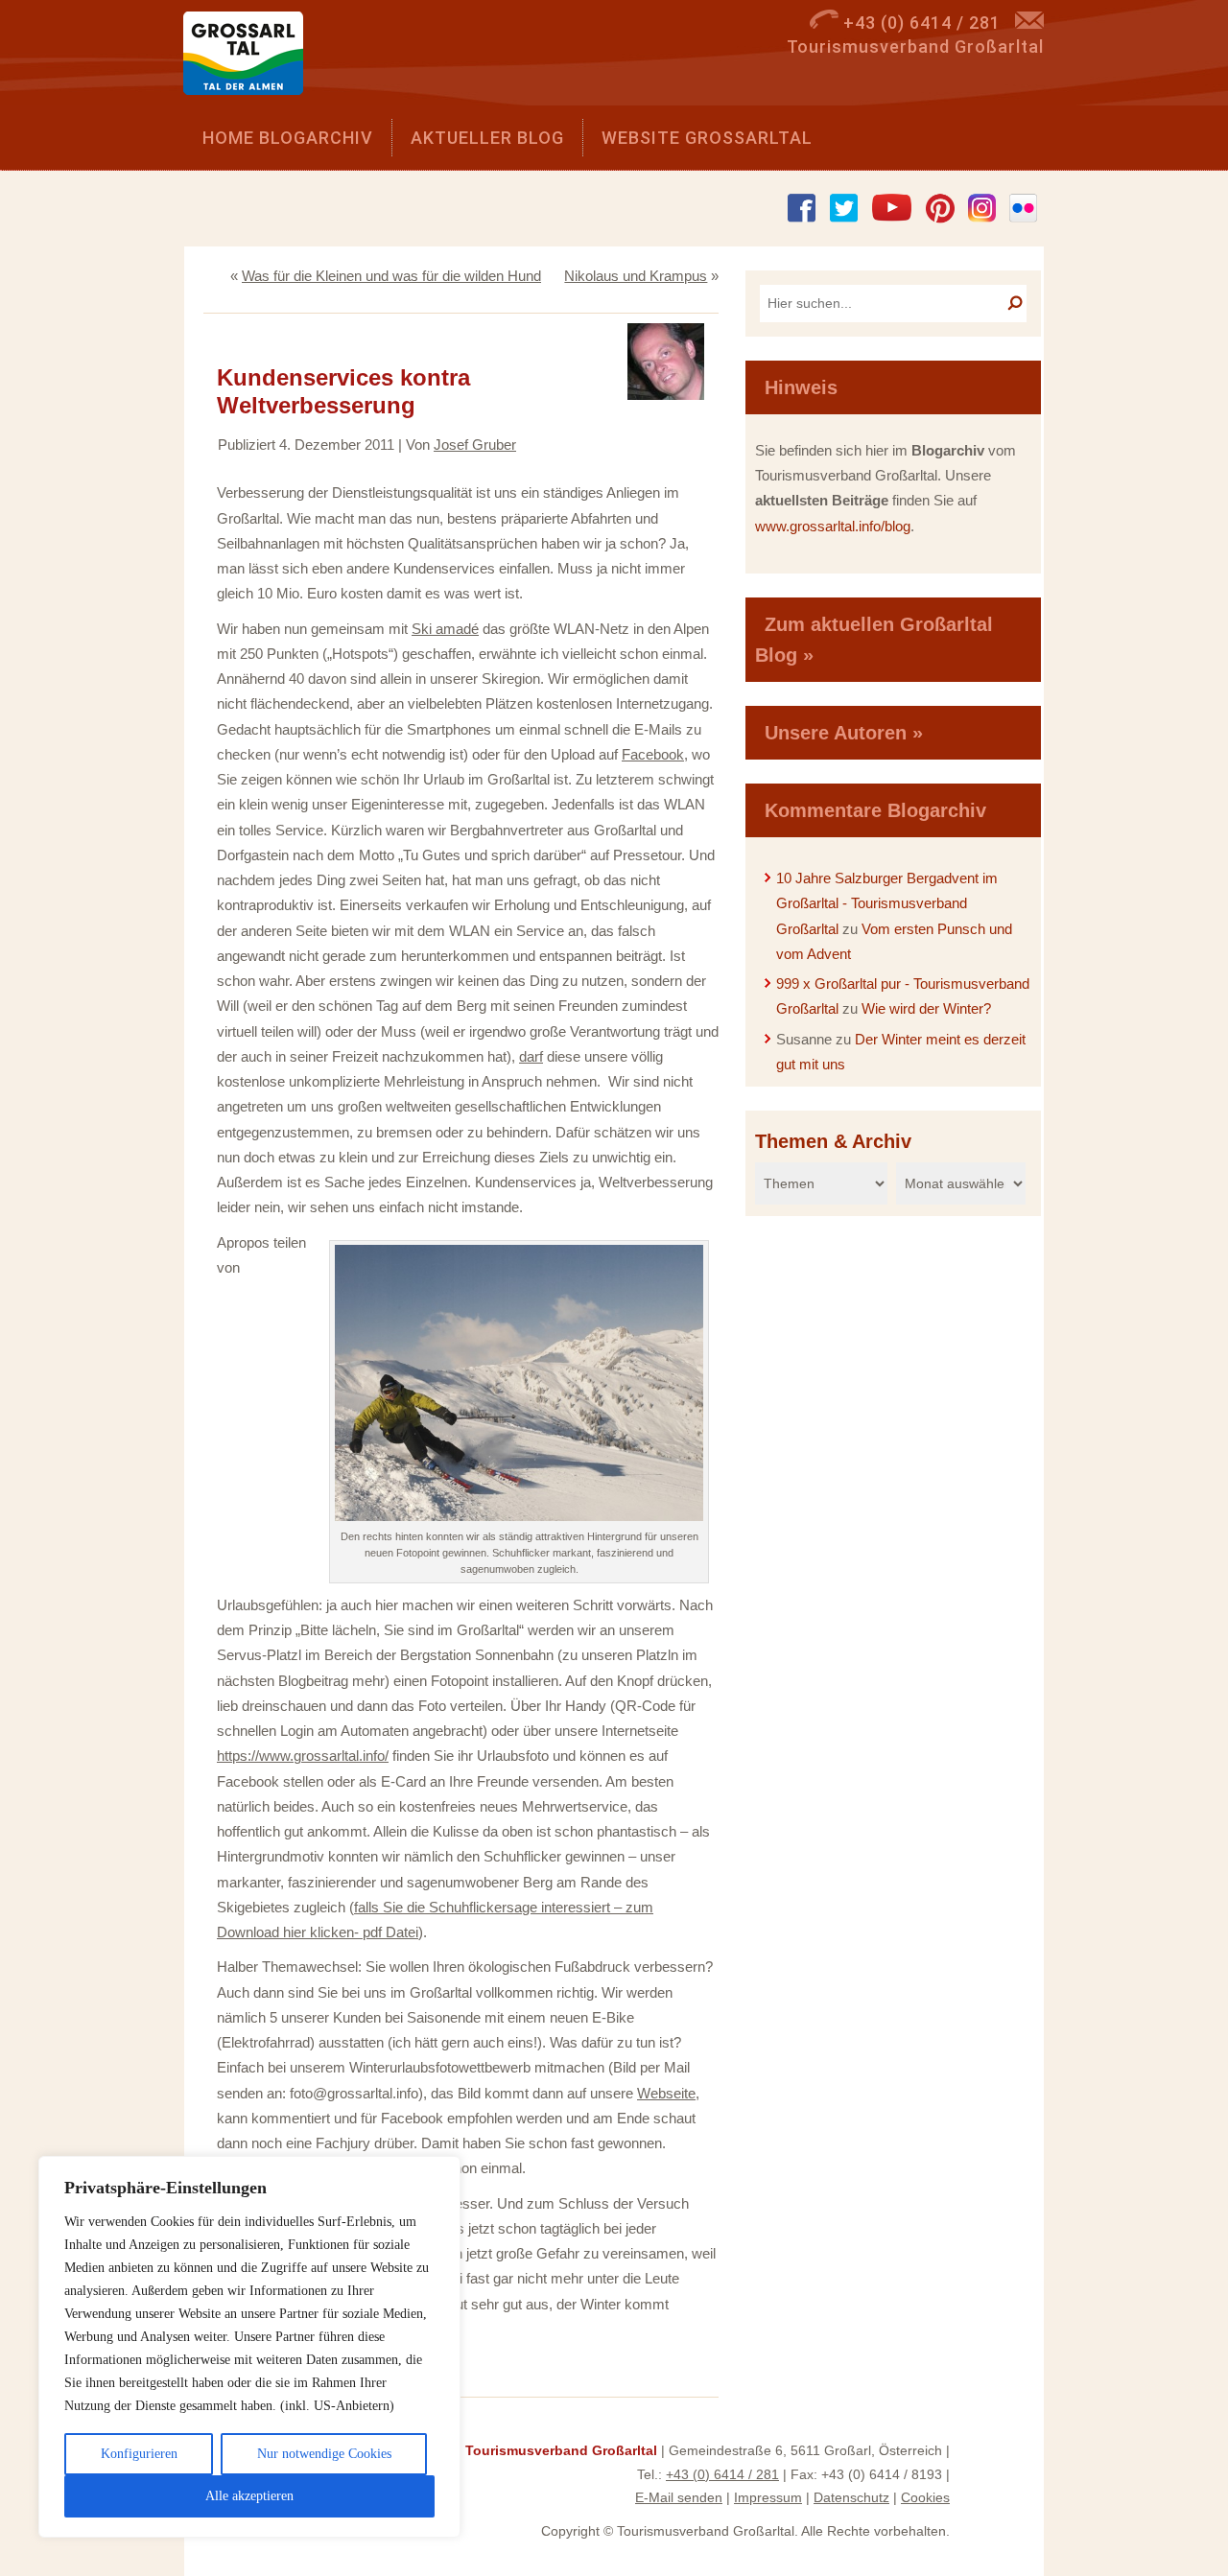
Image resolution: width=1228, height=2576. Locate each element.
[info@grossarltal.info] (1029, 23)
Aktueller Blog (487, 138)
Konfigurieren (139, 2454)
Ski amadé (445, 629)
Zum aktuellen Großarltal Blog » (874, 640)
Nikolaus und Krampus (636, 276)
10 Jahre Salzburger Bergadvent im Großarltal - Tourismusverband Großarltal (887, 903)
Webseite (666, 2093)
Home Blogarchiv (288, 138)
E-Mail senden (679, 2497)
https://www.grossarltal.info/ (303, 1756)
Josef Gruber (475, 445)
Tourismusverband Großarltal (561, 2450)
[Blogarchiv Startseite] (250, 58)
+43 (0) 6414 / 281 (722, 2474)
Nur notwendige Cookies (324, 2454)
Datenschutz (851, 2497)
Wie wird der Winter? (926, 1008)
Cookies (925, 2497)
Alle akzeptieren (249, 2496)
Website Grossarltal (707, 138)
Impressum (768, 2497)
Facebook (653, 754)
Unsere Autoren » (844, 733)
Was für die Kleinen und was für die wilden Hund (391, 276)
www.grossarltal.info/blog (833, 526)
